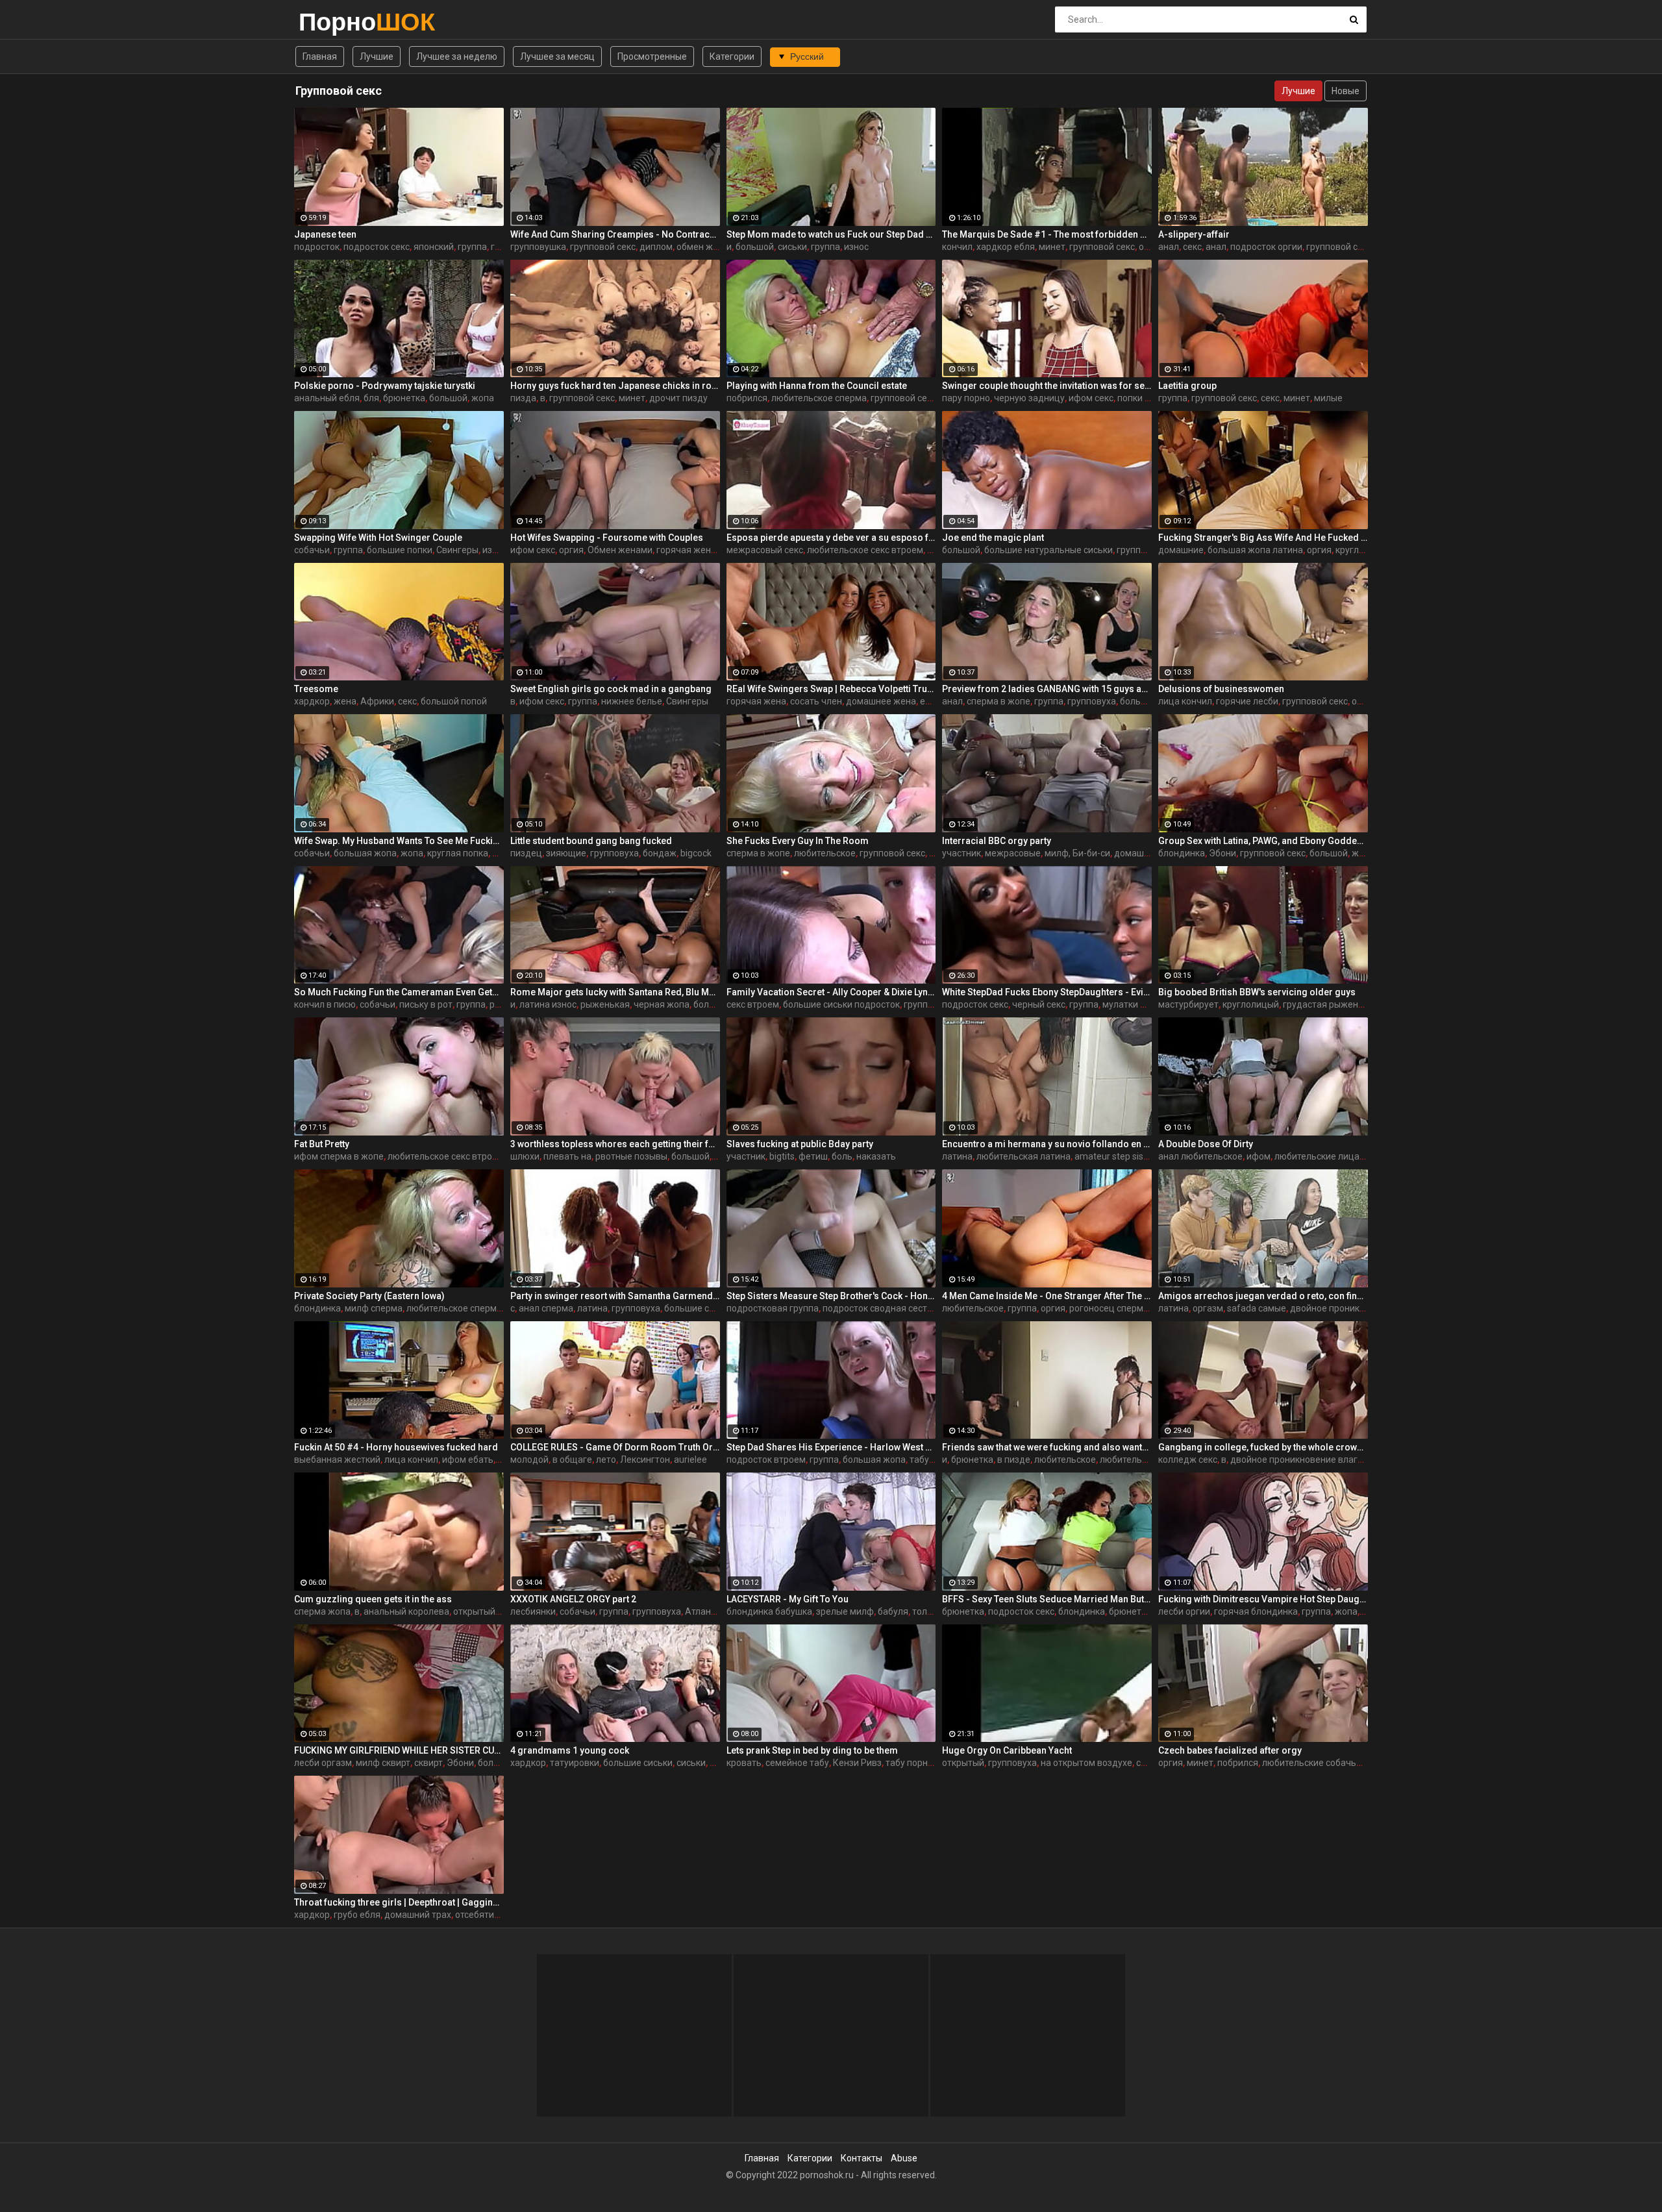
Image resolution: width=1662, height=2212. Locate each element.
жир (1360, 853)
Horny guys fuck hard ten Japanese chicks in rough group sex (615, 386)
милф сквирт (383, 1763)
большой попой (454, 701)
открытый (963, 1763)
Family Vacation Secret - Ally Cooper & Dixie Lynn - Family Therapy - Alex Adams (831, 992)
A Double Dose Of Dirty (1206, 1144)
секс (1192, 247)
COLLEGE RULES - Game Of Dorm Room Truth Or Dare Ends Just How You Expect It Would (615, 1447)
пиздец (526, 853)
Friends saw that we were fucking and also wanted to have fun (1047, 1447)
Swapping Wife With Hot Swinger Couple (378, 538)
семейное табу (797, 1763)
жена (345, 701)
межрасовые (1013, 853)
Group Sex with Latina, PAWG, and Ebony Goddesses (1263, 841)
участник (961, 853)
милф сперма (374, 1308)
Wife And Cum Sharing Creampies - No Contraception (615, 234)
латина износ (548, 1004)
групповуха (1092, 701)
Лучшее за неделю (457, 56)
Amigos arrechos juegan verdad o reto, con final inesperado (1263, 1296)
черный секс (1039, 1004)
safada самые (1257, 1308)
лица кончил (1185, 701)
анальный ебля (327, 398)
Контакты (862, 2158)
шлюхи (525, 1156)
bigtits (782, 1156)
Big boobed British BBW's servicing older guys (1257, 992)
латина (957, 1156)
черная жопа (662, 1004)
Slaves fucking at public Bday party (800, 1144)
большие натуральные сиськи (1048, 550)
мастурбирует (1188, 1004)
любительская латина (1023, 1156)
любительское (825, 853)
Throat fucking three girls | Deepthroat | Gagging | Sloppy (399, 1902)
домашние (1181, 550)
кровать (744, 1763)
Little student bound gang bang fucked (591, 841)
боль (842, 1156)
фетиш (813, 1156)
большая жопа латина (1255, 550)
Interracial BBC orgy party (997, 841)
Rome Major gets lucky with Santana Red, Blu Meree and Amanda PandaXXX (615, 992)
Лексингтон (645, 1460)
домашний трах (418, 1915)
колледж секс (1188, 1460)
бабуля (893, 1611)
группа (472, 247)
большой (755, 247)
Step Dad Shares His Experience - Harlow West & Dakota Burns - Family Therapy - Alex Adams (831, 1447)
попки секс (1140, 398)
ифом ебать (468, 1460)
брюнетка (404, 398)
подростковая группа (773, 1308)
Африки (377, 701)
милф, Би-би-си (1077, 853)
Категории (732, 56)
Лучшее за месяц (557, 56)
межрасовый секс (765, 550)
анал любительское (1200, 1156)
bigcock (696, 853)
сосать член (816, 701)
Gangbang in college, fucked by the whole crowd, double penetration (1263, 1447)
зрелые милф (845, 1611)
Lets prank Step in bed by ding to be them (812, 1750)
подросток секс (377, 247)
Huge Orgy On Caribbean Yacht (1007, 1750)
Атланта (703, 1611)
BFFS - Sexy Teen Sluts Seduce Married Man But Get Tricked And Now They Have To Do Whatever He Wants (1047, 1599)
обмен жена (702, 247)
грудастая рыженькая (1331, 1004)
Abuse (904, 2158)
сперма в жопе (998, 701)
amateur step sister (1115, 1156)
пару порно (966, 398)
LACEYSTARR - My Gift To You (788, 1599)
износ (856, 247)
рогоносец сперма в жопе (1125, 1308)
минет (1052, 247)
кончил (957, 247)
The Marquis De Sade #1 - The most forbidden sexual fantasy (1047, 234)
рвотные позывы (631, 1156)
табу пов (928, 1460)
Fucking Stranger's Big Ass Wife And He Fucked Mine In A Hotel (1263, 538)
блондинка (1182, 853)
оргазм (1208, 1308)
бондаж (660, 853)
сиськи (792, 247)
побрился (747, 398)
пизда (523, 398)
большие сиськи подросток (841, 1004)
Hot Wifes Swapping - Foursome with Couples (607, 538)
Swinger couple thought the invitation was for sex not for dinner (1047, 386)
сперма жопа (322, 1611)
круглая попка (1366, 550)
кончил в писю (325, 1004)
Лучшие (377, 56)
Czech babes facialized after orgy (1230, 1750)
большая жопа (365, 853)
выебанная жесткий (337, 1460)
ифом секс (1091, 398)
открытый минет (489, 1611)
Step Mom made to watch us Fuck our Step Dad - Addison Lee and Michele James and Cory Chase (831, 234)
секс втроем (753, 1004)
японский (434, 247)
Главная (320, 56)
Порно (333, 22)
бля (371, 398)
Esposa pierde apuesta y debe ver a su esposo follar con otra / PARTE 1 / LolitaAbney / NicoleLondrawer (831, 538)
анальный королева (406, 1611)
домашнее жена (881, 701)
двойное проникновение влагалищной (1313, 1460)
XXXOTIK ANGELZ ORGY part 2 (573, 1599)
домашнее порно (1151, 853)
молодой (529, 1460)
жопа (483, 398)
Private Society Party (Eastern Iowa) (369, 1296)
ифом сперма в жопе (339, 1156)
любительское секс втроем (865, 550)
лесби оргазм (323, 1763)
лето (606, 1460)
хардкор (312, 701)
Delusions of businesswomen (1221, 689)
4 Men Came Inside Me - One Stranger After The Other (1047, 1296)
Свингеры (457, 550)
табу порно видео (924, 1763)
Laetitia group (1187, 386)
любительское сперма (819, 398)
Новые (1346, 91)
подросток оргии (1266, 247)
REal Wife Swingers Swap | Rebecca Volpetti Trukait (831, 689)
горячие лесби (1247, 701)
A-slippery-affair (1194, 234)
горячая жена (686, 550)
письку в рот (426, 1004)
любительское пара (1142, 1460)
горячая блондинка (1256, 1611)
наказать (876, 1156)
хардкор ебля (1006, 247)
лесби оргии (1184, 1611)
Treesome (316, 689)
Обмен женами (620, 550)
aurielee (690, 1460)
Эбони (1222, 853)
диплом (656, 247)
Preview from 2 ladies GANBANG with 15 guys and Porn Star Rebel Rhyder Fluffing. (1047, 689)
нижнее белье (632, 701)
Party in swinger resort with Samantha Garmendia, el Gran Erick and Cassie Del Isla (615, 1296)
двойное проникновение (1343, 1308)
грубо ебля (357, 1915)
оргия (1151, 247)
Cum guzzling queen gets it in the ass (373, 1599)
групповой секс (603, 247)
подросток (317, 247)
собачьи (312, 550)
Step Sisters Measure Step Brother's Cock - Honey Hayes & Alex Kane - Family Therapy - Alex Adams (831, 1296)
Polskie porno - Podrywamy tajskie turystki (385, 386)
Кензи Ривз (857, 1763)
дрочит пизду (678, 398)
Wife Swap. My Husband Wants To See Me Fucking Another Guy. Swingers (399, 841)
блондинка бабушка (769, 1611)
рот (497, 1004)
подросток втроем (766, 1460)
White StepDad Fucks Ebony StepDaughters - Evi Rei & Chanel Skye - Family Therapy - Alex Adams (1047, 992)
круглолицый (1251, 1004)
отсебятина (480, 1915)
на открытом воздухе (1086, 1763)
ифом (1259, 1156)
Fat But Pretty (322, 1144)
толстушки (935, 1611)
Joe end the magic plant (993, 538)
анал (1169, 247)
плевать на (567, 1156)
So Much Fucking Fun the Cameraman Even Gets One (399, 992)
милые (1328, 398)
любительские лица (1317, 1156)
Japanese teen (325, 234)
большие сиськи (699, 1308)
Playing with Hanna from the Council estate (817, 386)
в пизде (1014, 1460)
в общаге (572, 1460)
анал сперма (546, 1308)
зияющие (566, 853)
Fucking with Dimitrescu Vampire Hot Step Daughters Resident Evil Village (1263, 1599)
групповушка (538, 247)
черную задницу (1029, 398)
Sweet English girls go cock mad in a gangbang (611, 689)
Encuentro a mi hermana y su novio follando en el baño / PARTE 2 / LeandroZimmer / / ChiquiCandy (1047, 1144)
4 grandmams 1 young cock (570, 1750)
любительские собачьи (1312, 1763)
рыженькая (605, 1004)
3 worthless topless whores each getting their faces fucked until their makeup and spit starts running (615, 1144)
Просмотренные (652, 56)
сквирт (428, 1763)
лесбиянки (533, 1611)
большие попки (400, 550)
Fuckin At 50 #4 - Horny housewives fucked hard (396, 1447)
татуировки (575, 1763)
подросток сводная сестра (880, 1308)
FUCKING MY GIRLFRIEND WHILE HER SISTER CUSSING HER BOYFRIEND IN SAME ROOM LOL (399, 1750)
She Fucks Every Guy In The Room (798, 841)
